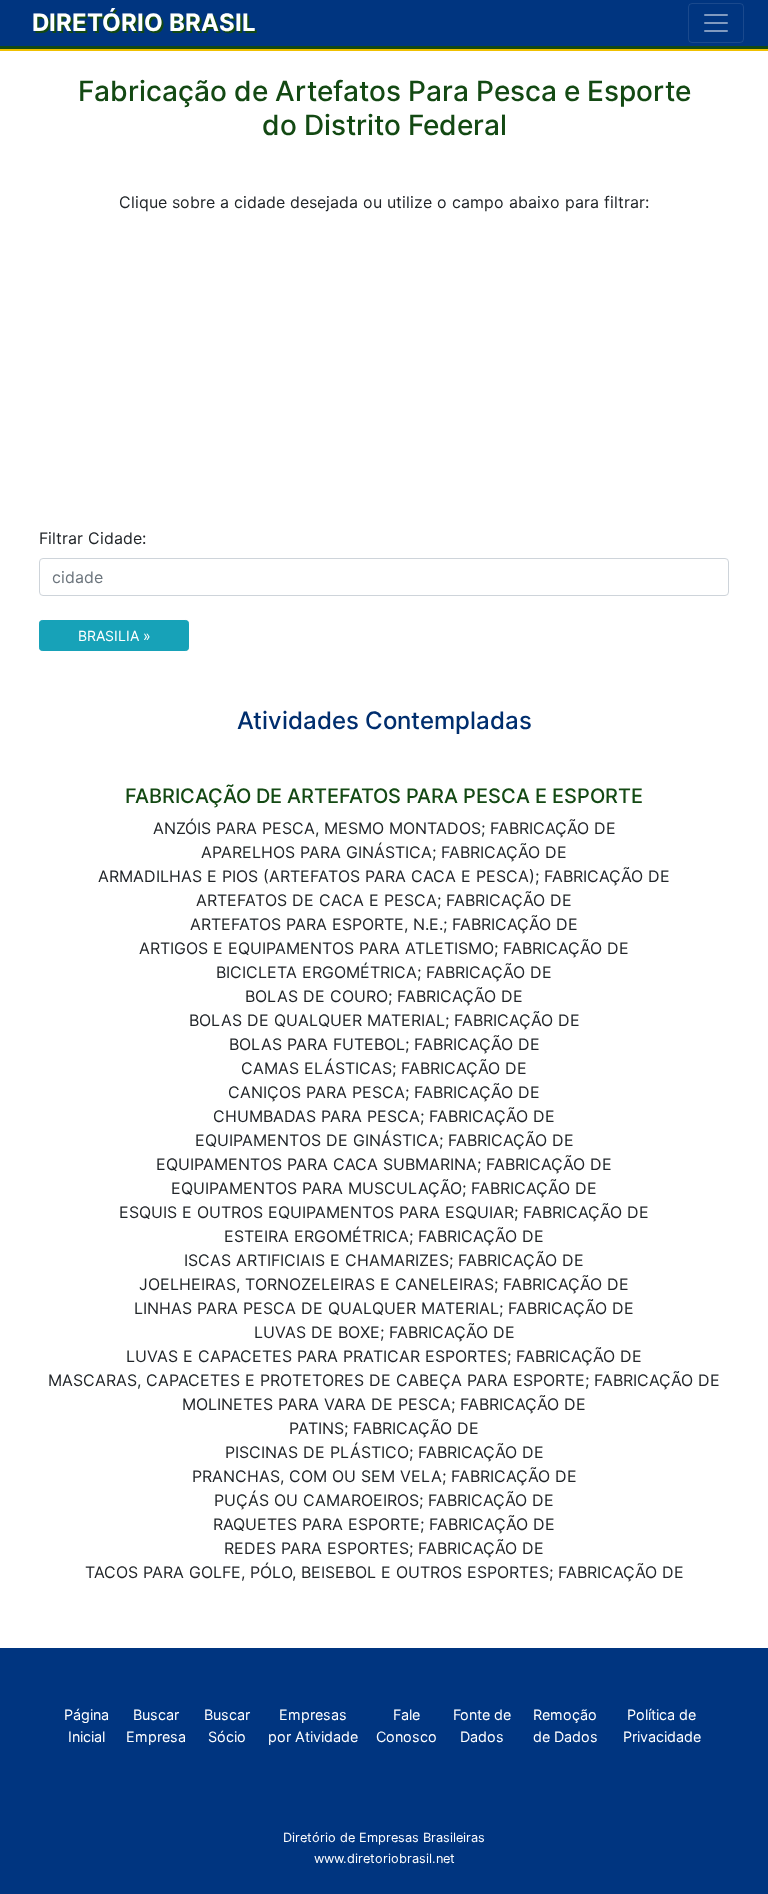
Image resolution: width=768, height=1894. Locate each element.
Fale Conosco (406, 1725)
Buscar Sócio (227, 1725)
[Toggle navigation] (716, 23)
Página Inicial (86, 1725)
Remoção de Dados (565, 1725)
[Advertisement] (384, 370)
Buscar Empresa (156, 1725)
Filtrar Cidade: (92, 538)
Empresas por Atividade (313, 1725)
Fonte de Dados (482, 1725)
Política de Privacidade (662, 1725)
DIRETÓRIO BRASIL (144, 22)
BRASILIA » (114, 635)
